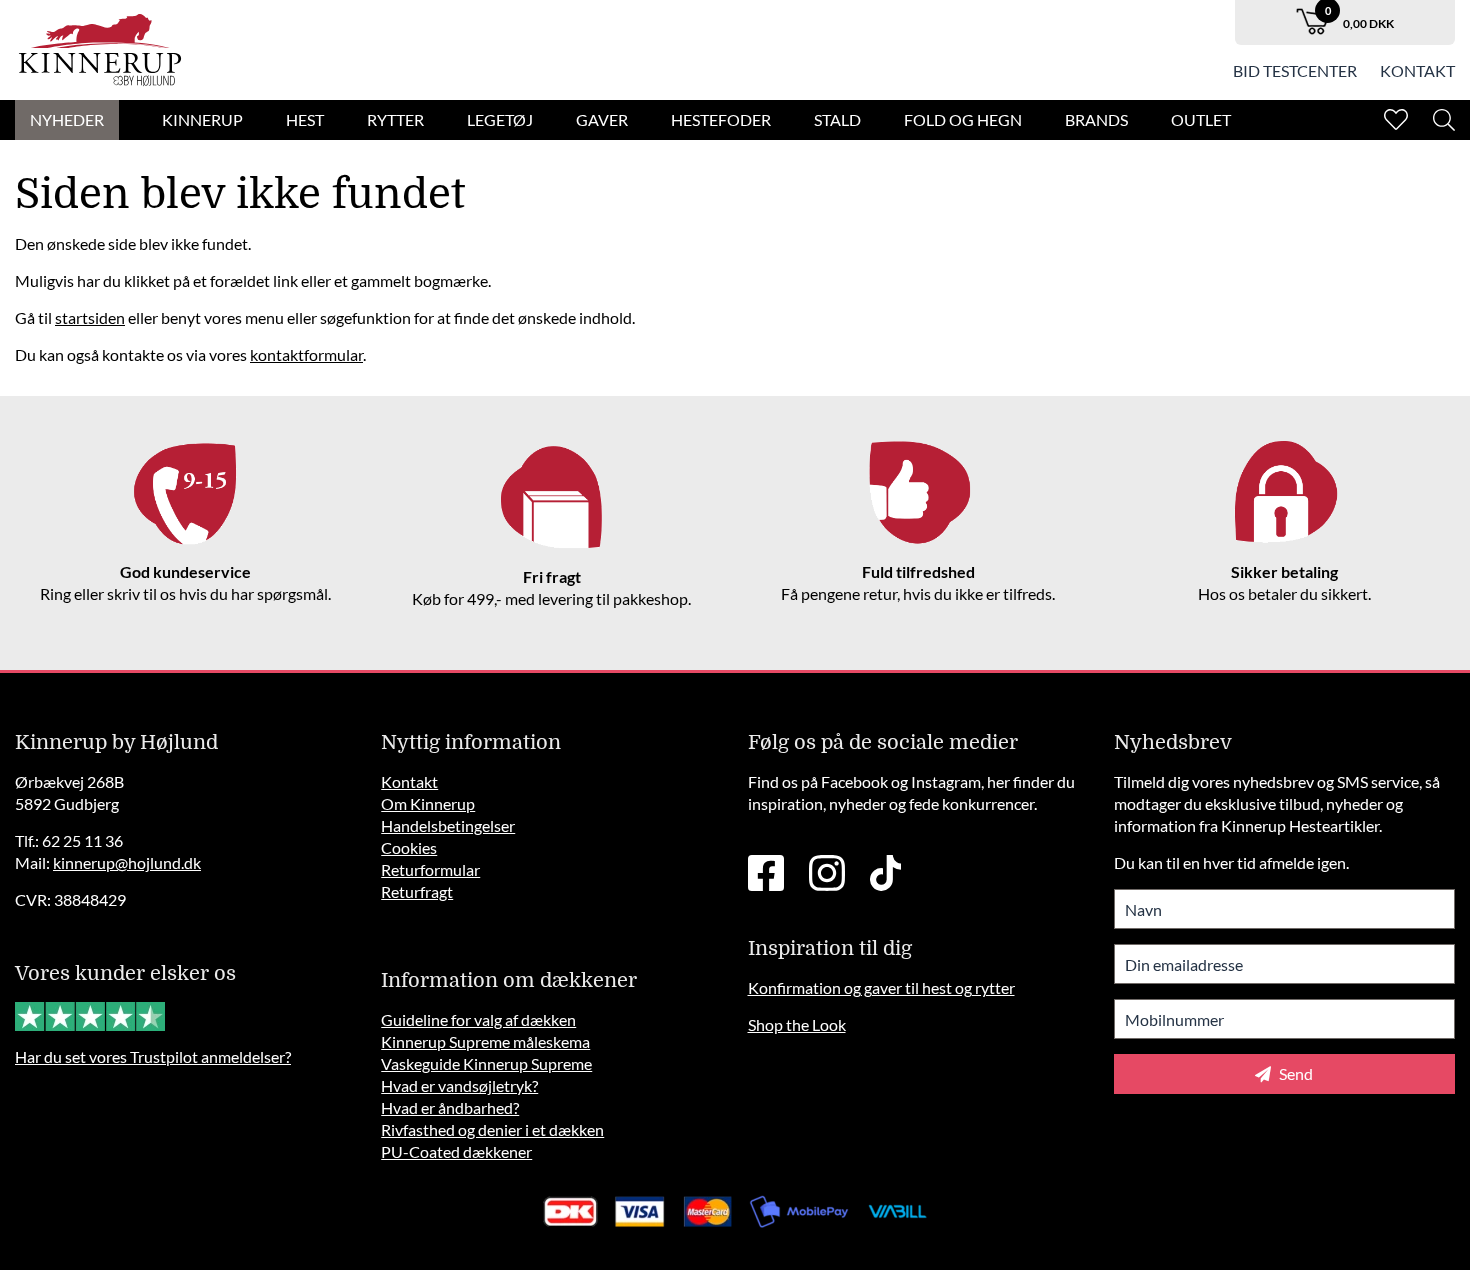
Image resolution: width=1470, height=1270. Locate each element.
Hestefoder (721, 119)
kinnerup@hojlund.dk (127, 862)
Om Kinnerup (428, 803)
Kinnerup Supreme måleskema (485, 1041)
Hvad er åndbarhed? (450, 1107)
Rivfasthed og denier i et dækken (492, 1129)
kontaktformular (306, 354)
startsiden (90, 317)
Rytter (395, 119)
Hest (305, 119)
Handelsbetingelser (448, 825)
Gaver (602, 119)
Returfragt (417, 891)
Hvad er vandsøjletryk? (459, 1085)
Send (1294, 1073)
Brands (1096, 119)
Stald (837, 119)
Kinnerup (202, 119)
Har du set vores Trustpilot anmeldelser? (153, 1056)
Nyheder (67, 119)
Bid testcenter (1295, 70)
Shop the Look (797, 1024)
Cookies (409, 847)
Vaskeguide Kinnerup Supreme (486, 1063)
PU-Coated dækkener (456, 1151)
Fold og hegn (963, 119)
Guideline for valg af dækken (478, 1019)
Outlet (1201, 119)
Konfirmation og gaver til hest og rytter (881, 987)
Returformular (430, 869)
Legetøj (500, 119)
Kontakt (1417, 70)
